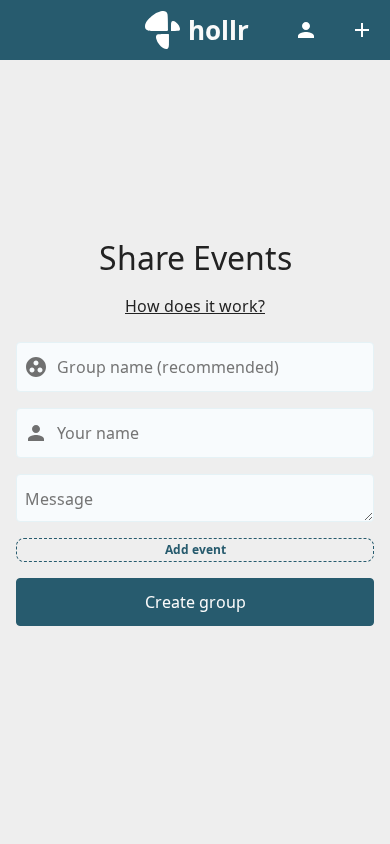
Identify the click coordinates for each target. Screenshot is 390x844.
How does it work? (195, 306)
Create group (195, 602)
